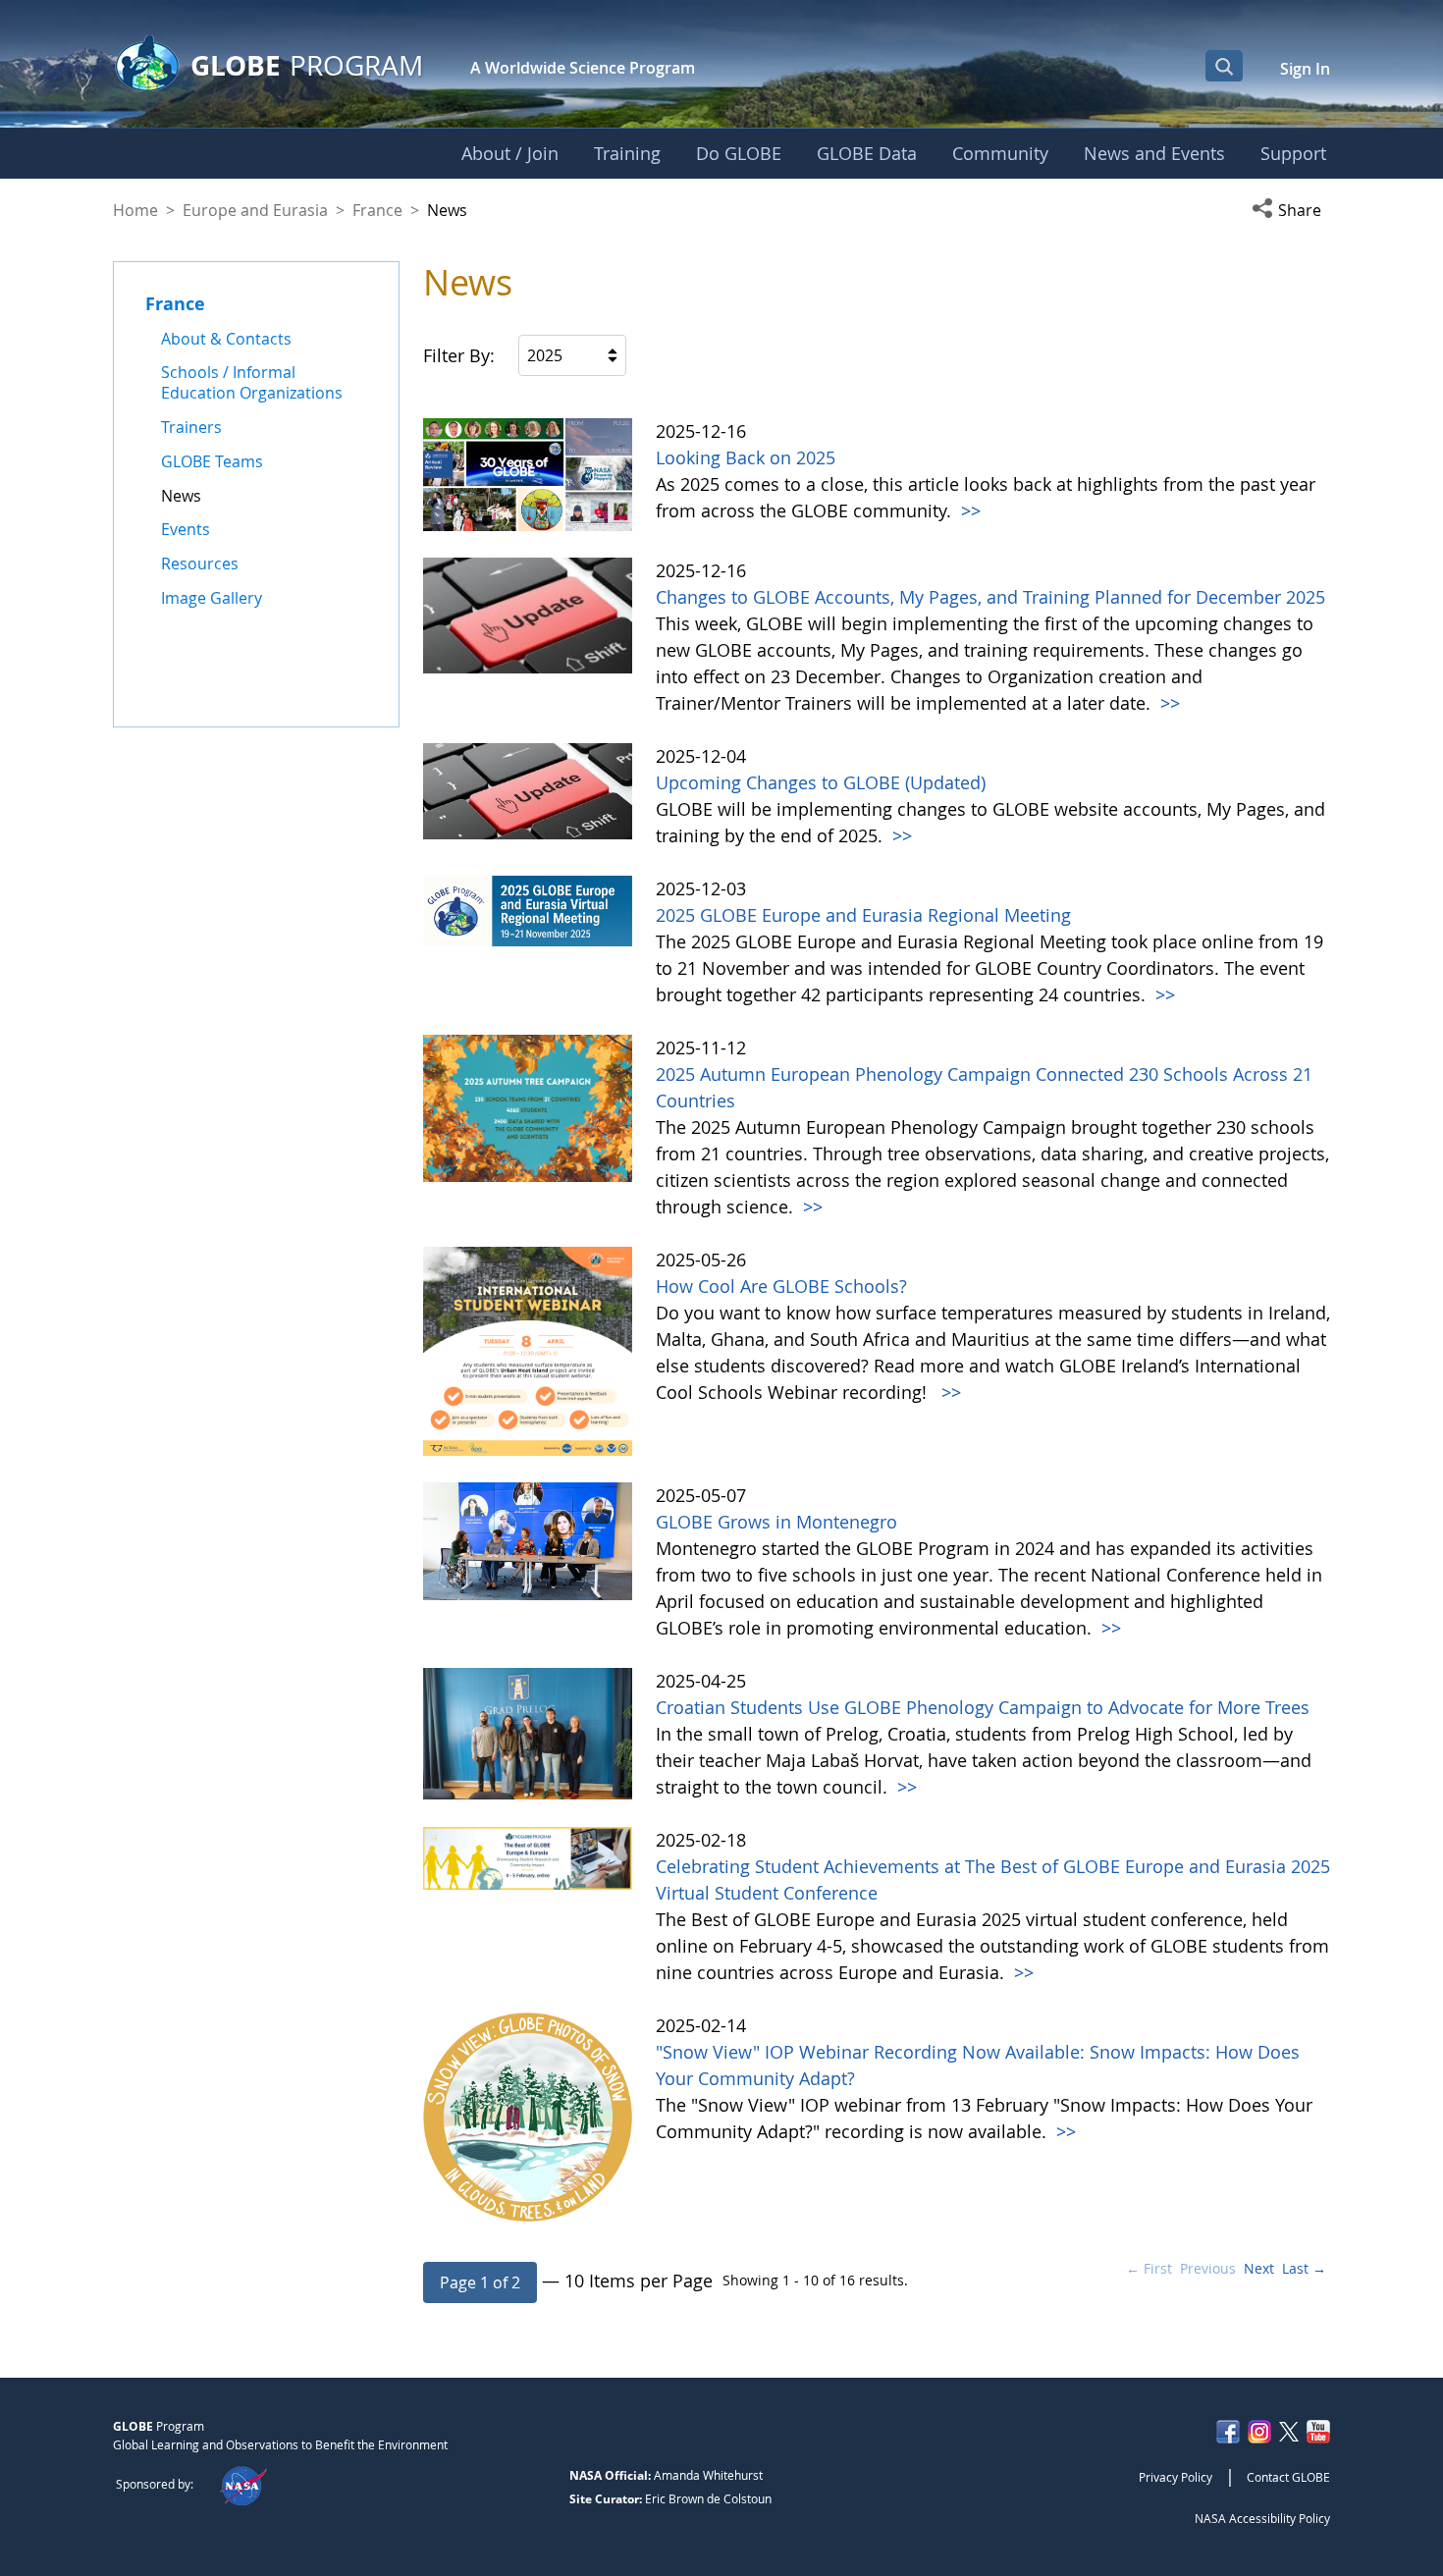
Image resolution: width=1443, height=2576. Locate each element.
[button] (1291, 210)
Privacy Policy (1176, 2477)
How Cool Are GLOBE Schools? (784, 1286)
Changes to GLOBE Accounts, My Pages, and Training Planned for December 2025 (990, 597)
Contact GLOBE (1288, 2477)
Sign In (1305, 69)
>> (968, 510)
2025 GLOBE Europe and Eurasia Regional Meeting (863, 915)
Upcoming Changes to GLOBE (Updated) (821, 782)
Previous (1208, 2268)
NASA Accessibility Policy (1262, 2518)
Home (135, 210)
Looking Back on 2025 (746, 457)
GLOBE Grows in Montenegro (776, 1522)
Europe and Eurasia (255, 210)
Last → (1304, 2268)
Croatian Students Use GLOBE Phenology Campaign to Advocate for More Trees (983, 1707)
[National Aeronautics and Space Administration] (243, 2484)
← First (1149, 2268)
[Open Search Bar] (1224, 66)
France (377, 210)
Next (1259, 2268)
